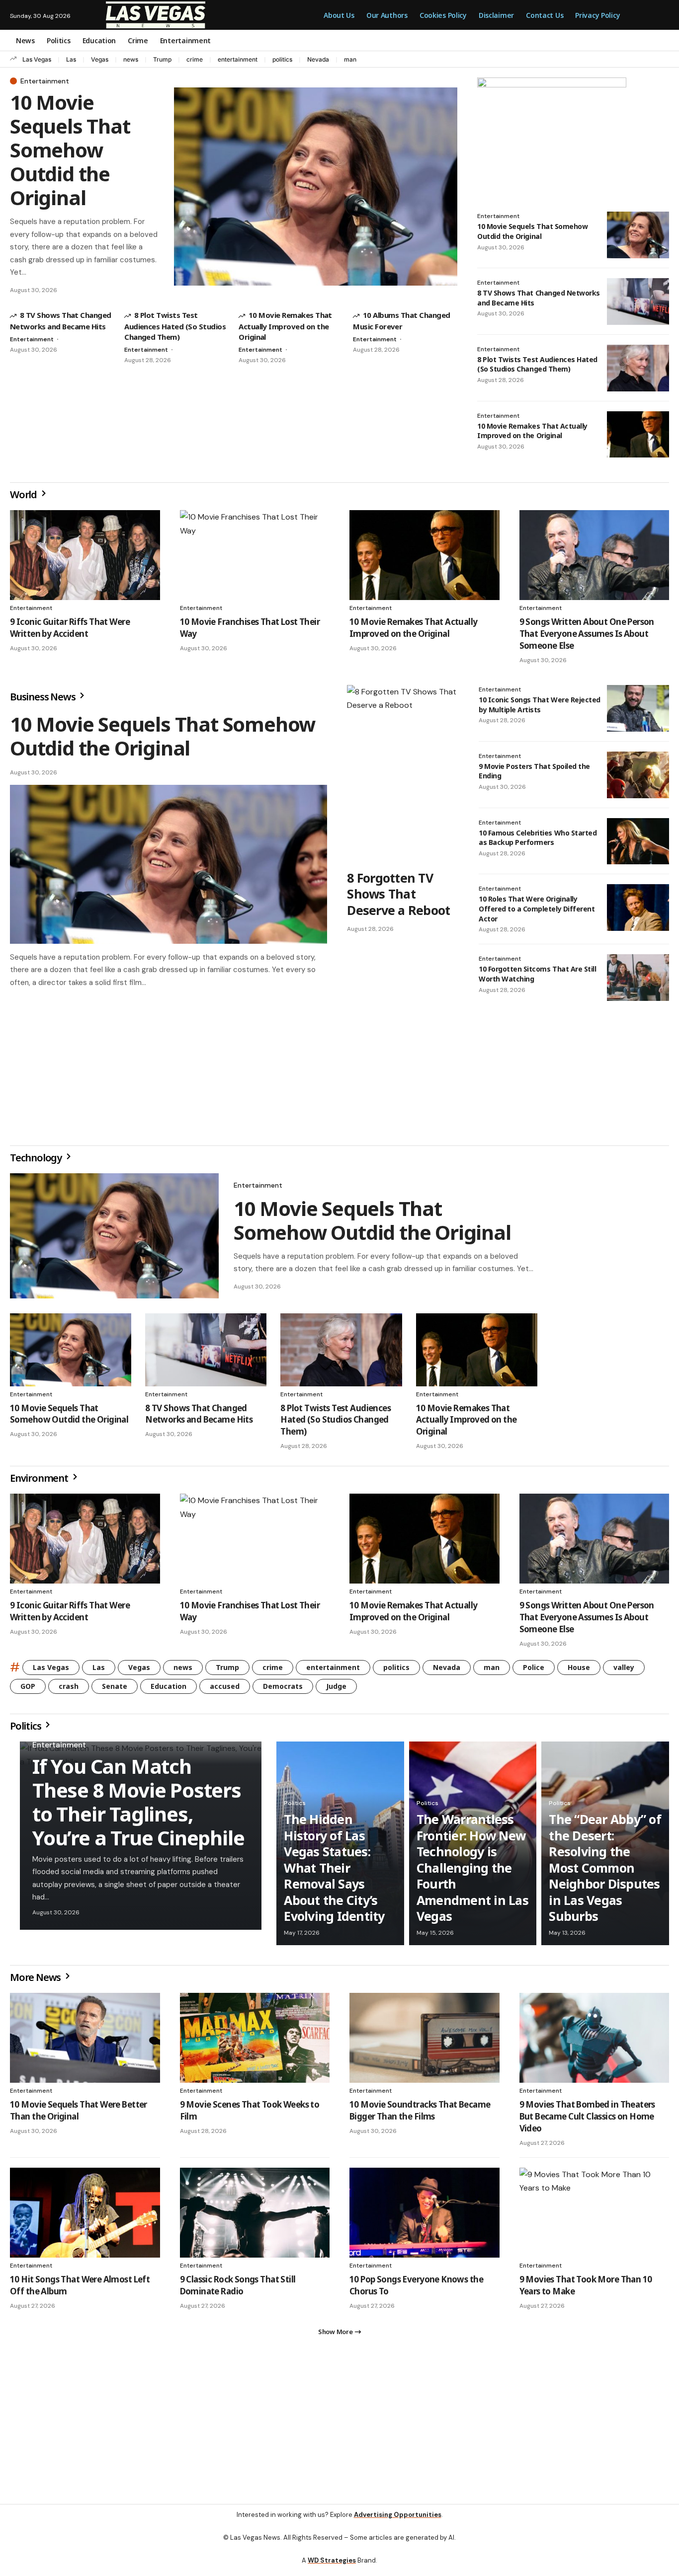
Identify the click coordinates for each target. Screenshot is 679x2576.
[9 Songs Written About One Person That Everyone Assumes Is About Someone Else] (594, 555)
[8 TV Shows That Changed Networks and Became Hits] (638, 302)
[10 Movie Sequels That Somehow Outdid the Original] (316, 187)
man (350, 59)
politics (282, 59)
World (24, 494)
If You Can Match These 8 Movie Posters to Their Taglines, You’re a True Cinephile (138, 1806)
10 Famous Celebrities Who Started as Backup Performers (538, 838)
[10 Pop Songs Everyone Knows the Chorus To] (424, 2217)
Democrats (283, 1690)
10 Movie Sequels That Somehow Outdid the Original (70, 150)
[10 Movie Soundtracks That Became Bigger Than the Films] (424, 2042)
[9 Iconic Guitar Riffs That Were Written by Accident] (85, 555)
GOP (28, 1690)
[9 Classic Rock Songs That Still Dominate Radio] (255, 2217)
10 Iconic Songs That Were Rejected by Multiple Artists (540, 705)
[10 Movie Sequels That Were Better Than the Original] (85, 2042)
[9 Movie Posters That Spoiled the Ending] (638, 775)
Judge (336, 1690)
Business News (43, 697)
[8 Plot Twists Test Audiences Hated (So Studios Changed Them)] (638, 368)
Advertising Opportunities (398, 2523)
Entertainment (45, 81)
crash (69, 1690)
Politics (26, 1730)
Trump (162, 59)
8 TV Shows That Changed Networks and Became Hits (199, 1418)
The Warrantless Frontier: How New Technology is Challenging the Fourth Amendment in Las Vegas (472, 1871)
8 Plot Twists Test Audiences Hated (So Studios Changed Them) (175, 326)
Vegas (100, 59)
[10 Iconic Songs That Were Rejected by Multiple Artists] (638, 708)
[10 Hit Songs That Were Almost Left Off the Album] (85, 2217)
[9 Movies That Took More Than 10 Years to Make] (594, 2217)
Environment (40, 1482)
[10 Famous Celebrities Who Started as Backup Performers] (638, 841)
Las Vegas (37, 59)
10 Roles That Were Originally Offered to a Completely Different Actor (537, 909)
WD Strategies (332, 2568)
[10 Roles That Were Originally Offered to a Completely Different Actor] (638, 908)
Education (169, 1690)
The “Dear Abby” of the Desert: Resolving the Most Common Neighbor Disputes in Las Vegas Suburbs (605, 1871)
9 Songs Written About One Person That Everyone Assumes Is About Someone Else (587, 634)
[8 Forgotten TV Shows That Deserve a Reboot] (403, 774)
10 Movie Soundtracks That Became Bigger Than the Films (420, 2114)
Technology (37, 1162)
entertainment (238, 59)
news (131, 59)
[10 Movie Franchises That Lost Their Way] (255, 555)
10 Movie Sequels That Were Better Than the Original (79, 2114)
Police (534, 1671)
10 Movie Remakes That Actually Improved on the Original (285, 326)
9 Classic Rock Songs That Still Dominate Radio (238, 2289)
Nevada (318, 59)
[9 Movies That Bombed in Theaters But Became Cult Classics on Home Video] (594, 2042)
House (579, 1671)
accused (225, 1690)
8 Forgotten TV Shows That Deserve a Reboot (398, 894)
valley (624, 1671)
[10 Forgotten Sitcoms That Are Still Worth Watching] (638, 978)
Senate (115, 1690)
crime (195, 59)
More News (36, 1981)
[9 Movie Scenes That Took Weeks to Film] (255, 2042)
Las (71, 59)
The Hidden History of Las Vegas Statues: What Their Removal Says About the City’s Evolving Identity (334, 1871)
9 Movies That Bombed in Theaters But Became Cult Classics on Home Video (587, 2120)
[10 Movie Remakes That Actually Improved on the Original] (638, 435)
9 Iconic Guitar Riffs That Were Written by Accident (70, 628)
